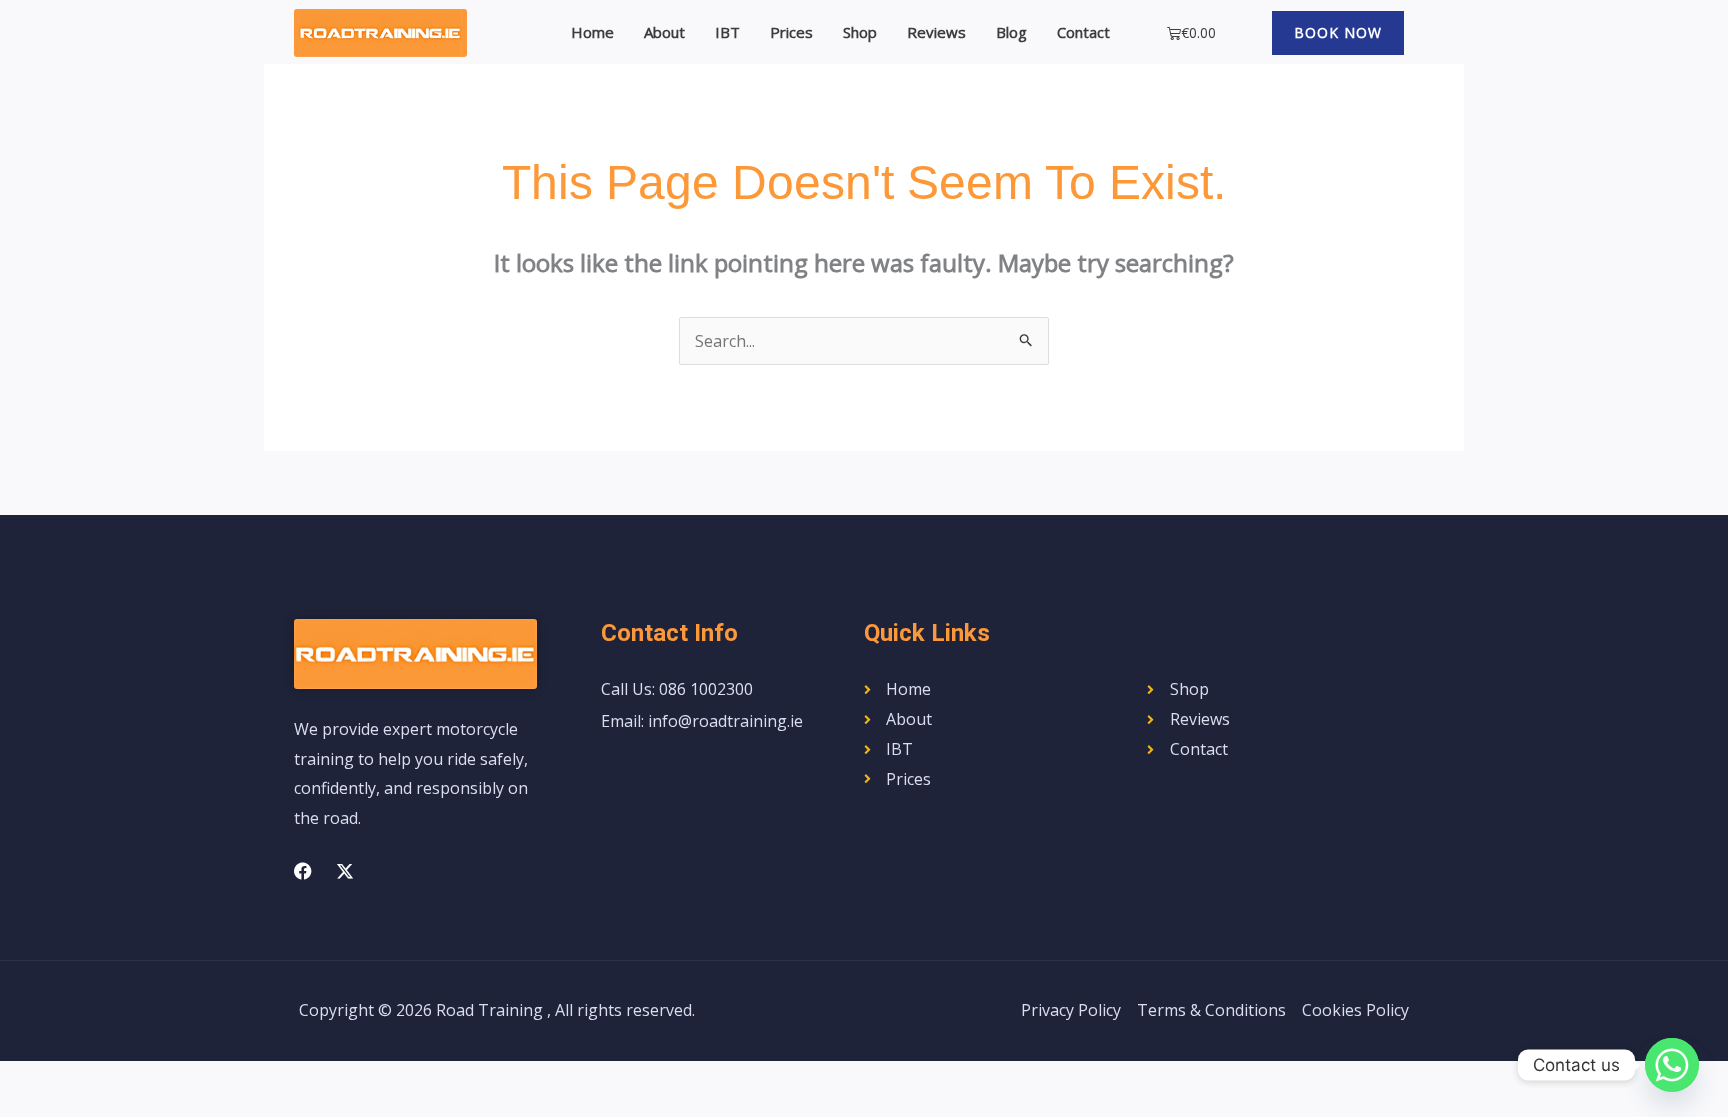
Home (592, 32)
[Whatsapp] (1672, 1065)
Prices (791, 32)
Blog (1011, 32)
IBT (727, 32)
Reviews (936, 32)
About (664, 32)
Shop (860, 32)
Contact (1083, 32)
